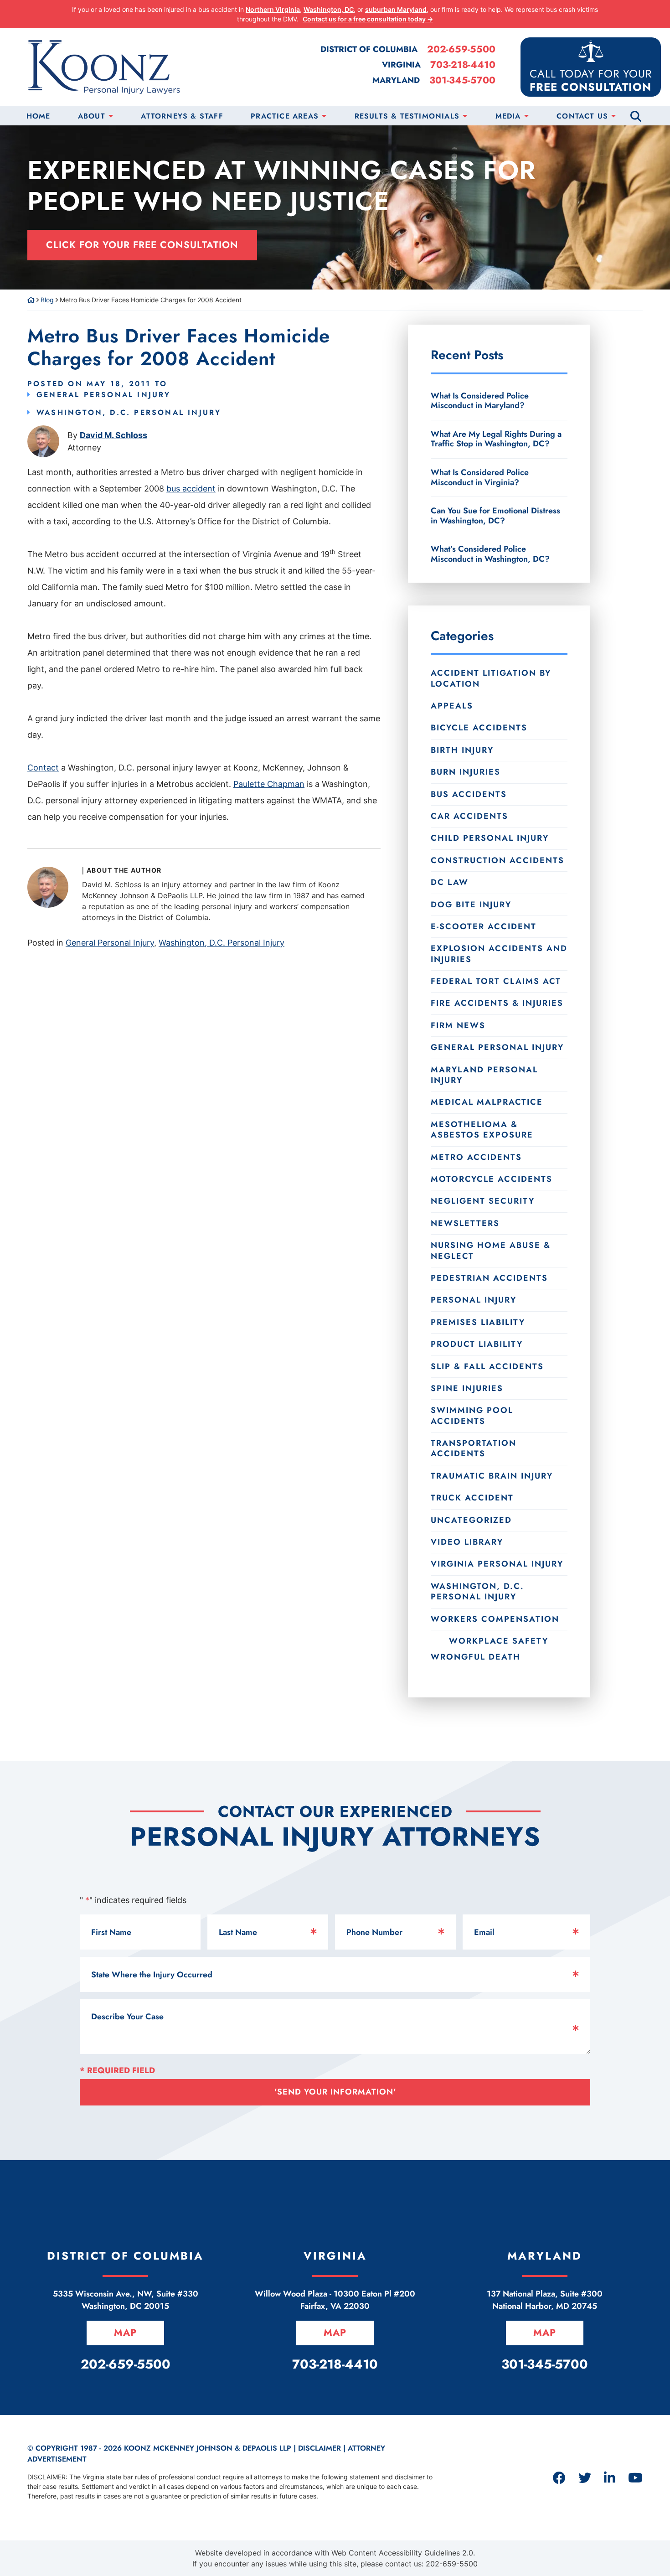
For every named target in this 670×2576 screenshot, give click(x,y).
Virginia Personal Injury (497, 1564)
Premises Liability (478, 1322)
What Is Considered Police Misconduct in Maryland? (480, 401)
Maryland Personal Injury (484, 1075)
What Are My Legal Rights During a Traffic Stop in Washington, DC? (496, 439)
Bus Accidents (469, 794)
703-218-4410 (463, 65)
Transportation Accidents (474, 1448)
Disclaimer (320, 2448)
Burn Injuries (466, 772)
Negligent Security (483, 1201)
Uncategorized (471, 1520)
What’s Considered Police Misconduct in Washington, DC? (490, 553)
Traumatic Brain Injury (492, 1476)
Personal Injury (474, 1300)
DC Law (450, 882)
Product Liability (477, 1344)
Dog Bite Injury (471, 905)
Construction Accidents (497, 860)
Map (125, 2333)
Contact (43, 768)
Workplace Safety (499, 1641)
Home (39, 116)
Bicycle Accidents (479, 728)
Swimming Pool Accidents (472, 1415)
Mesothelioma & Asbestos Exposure (482, 1130)
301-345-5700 (462, 80)
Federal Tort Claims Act (496, 981)
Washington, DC (329, 9)
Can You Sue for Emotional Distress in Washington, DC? (495, 516)
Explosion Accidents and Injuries (499, 954)
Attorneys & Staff (182, 116)
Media (508, 116)
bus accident (191, 489)
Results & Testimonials (407, 116)
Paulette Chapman (269, 784)
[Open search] (636, 116)
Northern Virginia (273, 9)
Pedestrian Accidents (489, 1278)
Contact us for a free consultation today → (368, 19)
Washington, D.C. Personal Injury (129, 412)
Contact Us (582, 116)
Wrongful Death (476, 1657)
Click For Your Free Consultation (142, 245)
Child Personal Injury (490, 838)
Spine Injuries (467, 1388)
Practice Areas (285, 116)
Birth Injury (462, 750)
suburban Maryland (396, 9)
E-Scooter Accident (484, 926)
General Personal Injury (104, 395)
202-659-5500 (461, 49)
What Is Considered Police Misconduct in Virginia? (480, 477)
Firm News (458, 1025)
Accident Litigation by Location (491, 678)
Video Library (467, 1542)
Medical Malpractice (487, 1102)
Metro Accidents (476, 1157)
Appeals (452, 706)
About (92, 116)
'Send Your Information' (335, 2092)
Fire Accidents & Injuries (497, 1003)
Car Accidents (469, 816)
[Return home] (31, 300)
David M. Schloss (113, 435)
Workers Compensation (495, 1619)
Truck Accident (472, 1498)
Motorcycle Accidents (492, 1179)
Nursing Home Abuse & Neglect (491, 1250)
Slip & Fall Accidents (487, 1366)
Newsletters (465, 1223)
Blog (47, 300)
